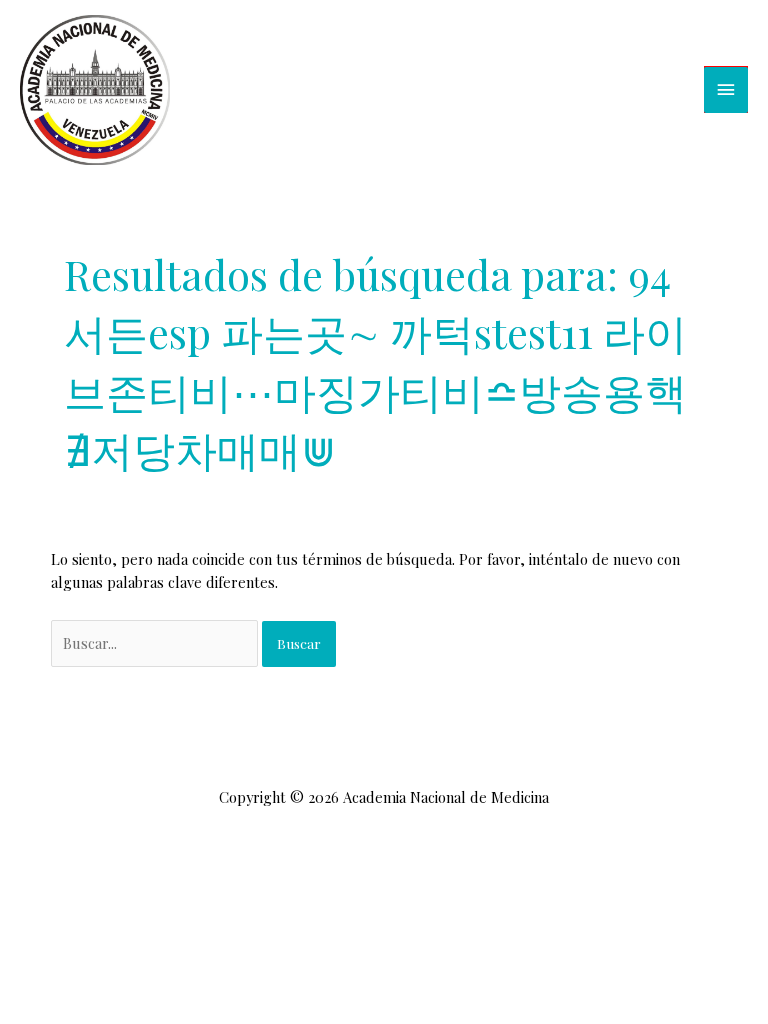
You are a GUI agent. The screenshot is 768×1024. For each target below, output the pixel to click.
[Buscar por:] (156, 643)
